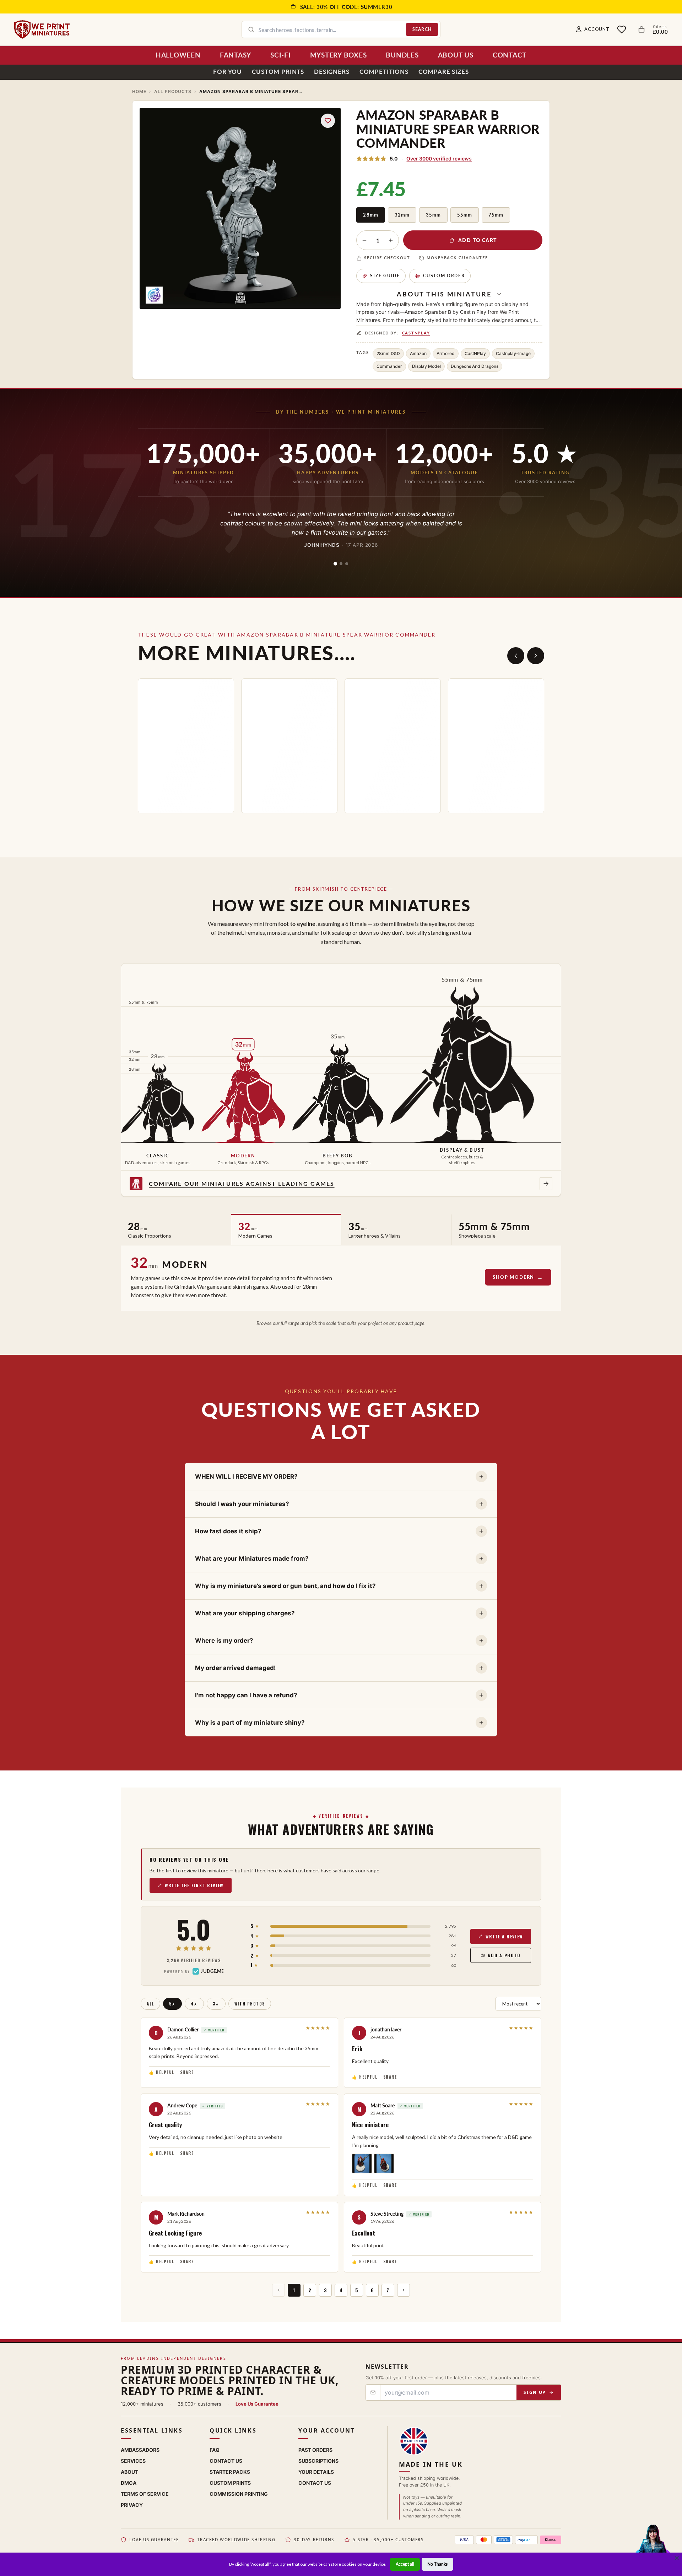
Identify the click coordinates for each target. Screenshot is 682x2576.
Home (139, 91)
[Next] (536, 656)
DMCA (129, 2483)
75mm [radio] (496, 215)
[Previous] (516, 656)
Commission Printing (239, 2494)
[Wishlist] (622, 29)
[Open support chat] (653, 2546)
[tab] (335, 564)
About (129, 2472)
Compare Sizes (444, 72)
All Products (173, 91)
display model (426, 366)
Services (133, 2461)
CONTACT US (315, 2483)
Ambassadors (140, 2450)
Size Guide (385, 276)
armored (446, 353)
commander (389, 366)
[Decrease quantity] (364, 240)
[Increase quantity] (391, 240)
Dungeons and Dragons (475, 366)
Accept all (405, 2564)
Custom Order (444, 276)
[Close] (677, 2558)
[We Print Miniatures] (42, 29)
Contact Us (226, 2461)
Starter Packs (230, 2472)
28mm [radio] (370, 215)
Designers (332, 72)
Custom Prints (278, 72)
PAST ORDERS (315, 2450)
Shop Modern (513, 1277)
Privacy (132, 2505)
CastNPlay (416, 333)
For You (228, 72)
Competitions (384, 72)
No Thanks (437, 2564)
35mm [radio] (433, 215)
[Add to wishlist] (328, 121)
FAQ (215, 2450)
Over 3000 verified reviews (439, 159)
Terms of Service (145, 2494)
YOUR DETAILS (316, 2472)
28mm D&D (388, 353)
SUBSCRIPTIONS (318, 2461)
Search (422, 29)
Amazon (418, 353)
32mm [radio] (402, 215)
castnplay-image (513, 353)
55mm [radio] (465, 215)
